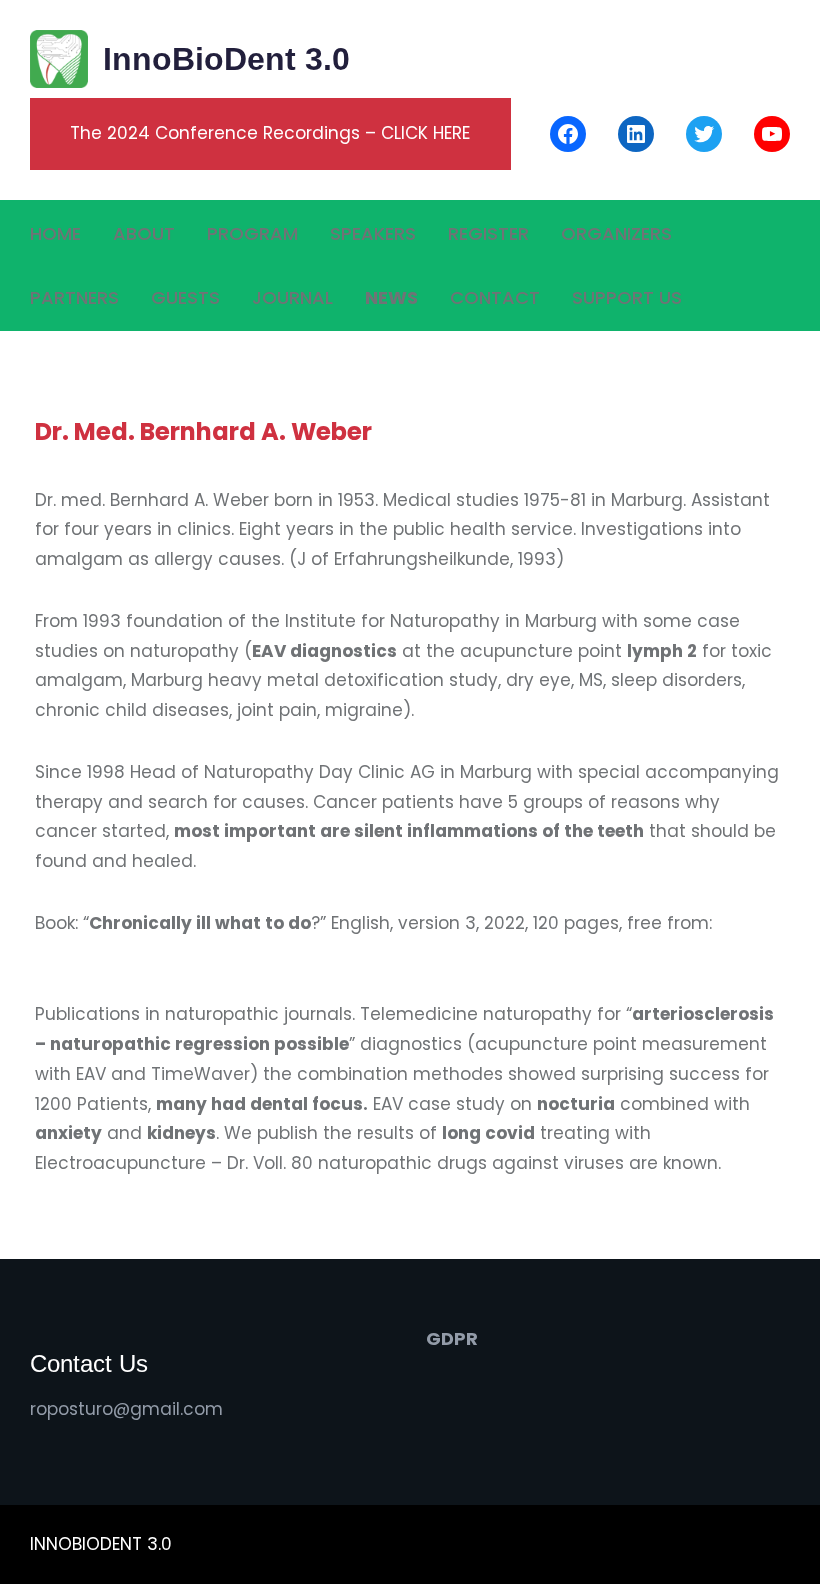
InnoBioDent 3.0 (226, 59)
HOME (55, 233)
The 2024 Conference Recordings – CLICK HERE (270, 133)
